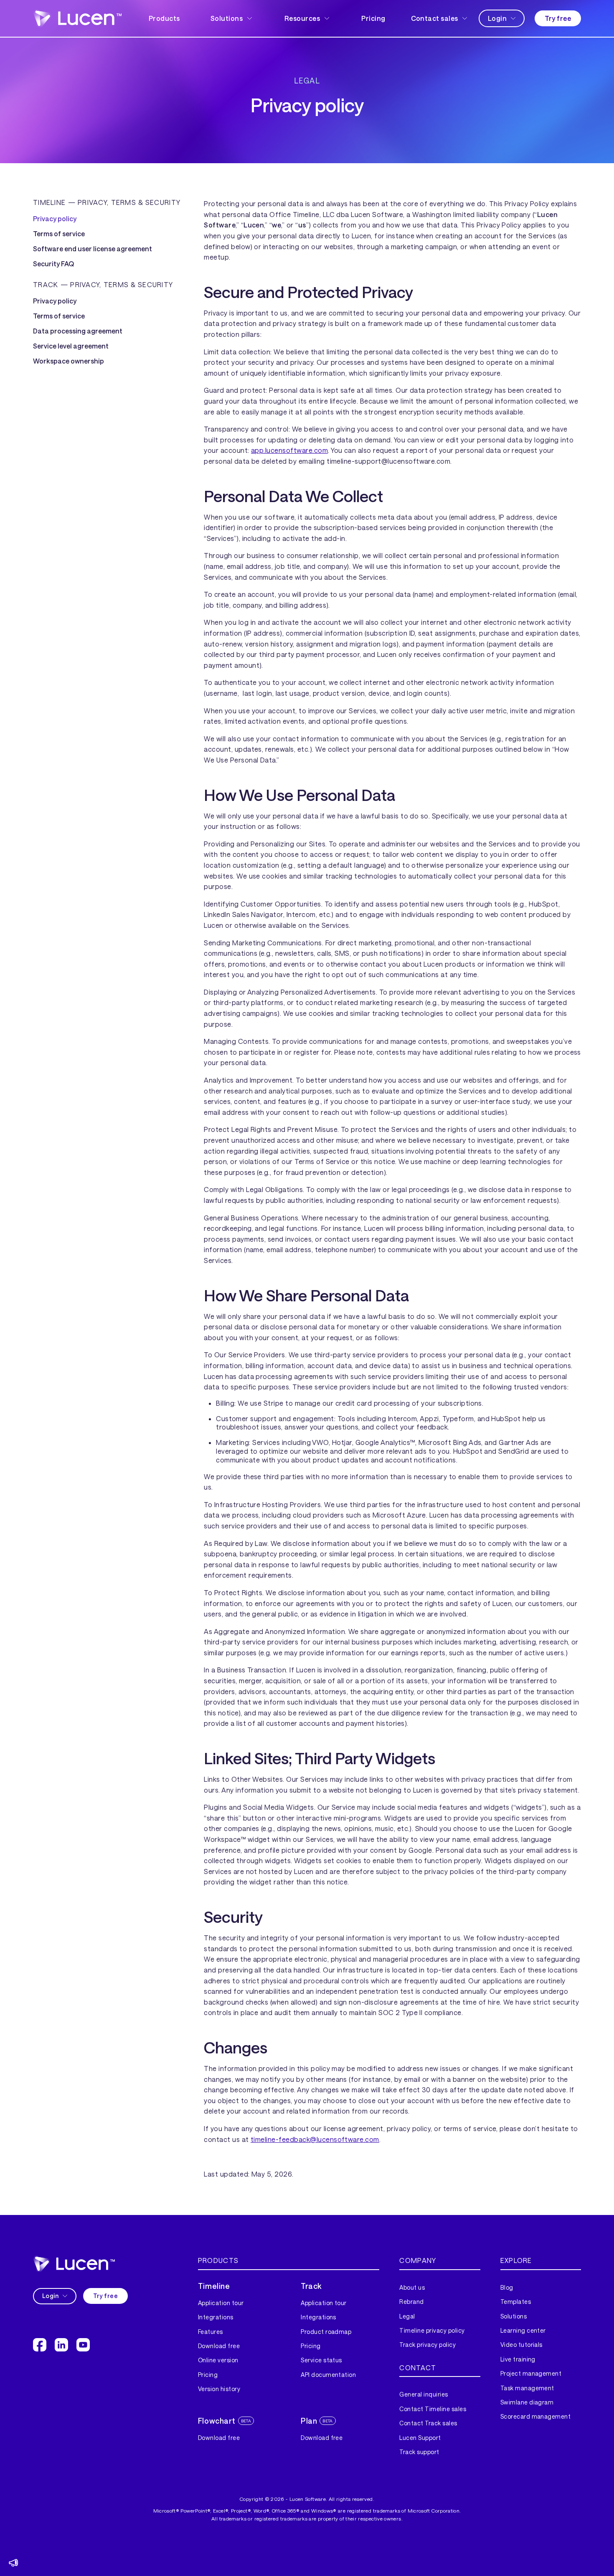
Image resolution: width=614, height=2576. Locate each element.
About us (412, 2287)
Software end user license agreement (93, 249)
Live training (518, 2359)
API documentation (328, 2375)
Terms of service (59, 234)
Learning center (523, 2330)
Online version (218, 2360)
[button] (232, 18)
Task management (527, 2388)
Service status (321, 2360)
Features (211, 2332)
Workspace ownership (69, 361)
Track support (419, 2452)
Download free (219, 2346)
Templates (516, 2302)
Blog (507, 2287)
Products (164, 18)
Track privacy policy (428, 2345)
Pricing (373, 18)
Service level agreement (71, 346)
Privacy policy (55, 219)
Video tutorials (521, 2345)
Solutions (514, 2316)
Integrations (216, 2317)
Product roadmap (326, 2332)
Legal (407, 2316)
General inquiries (424, 2394)
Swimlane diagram (527, 2402)
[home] (77, 18)
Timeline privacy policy (432, 2330)
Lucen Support (420, 2438)
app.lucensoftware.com (289, 450)
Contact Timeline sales (433, 2409)
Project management (531, 2373)
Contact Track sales (428, 2423)
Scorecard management (536, 2416)
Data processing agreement (78, 331)
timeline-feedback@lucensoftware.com (315, 2139)
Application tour (221, 2303)
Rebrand (411, 2302)
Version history (219, 2389)
